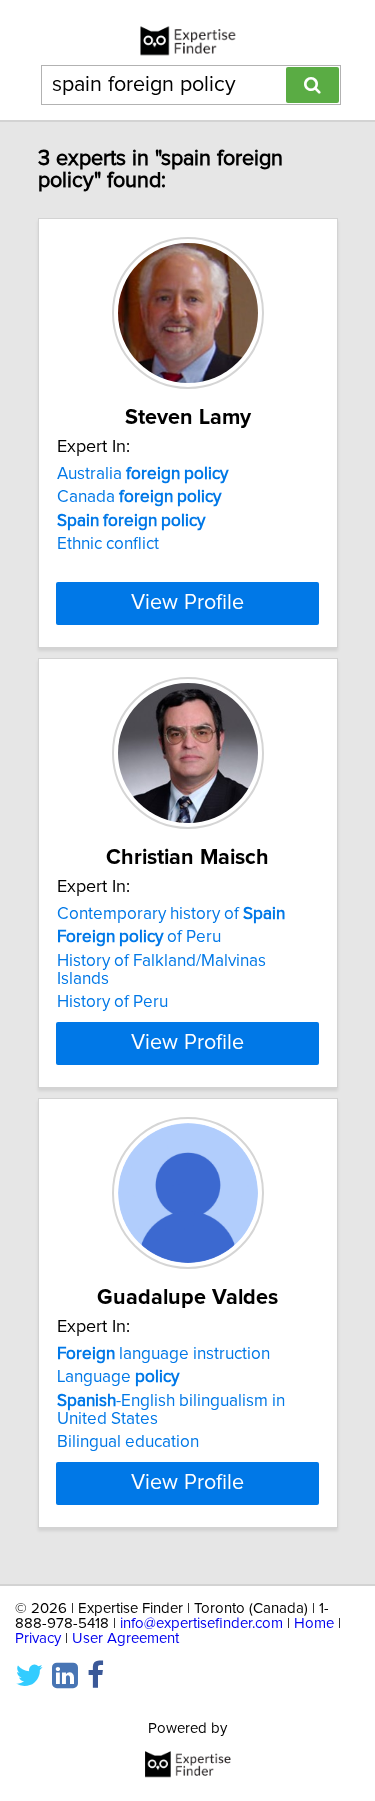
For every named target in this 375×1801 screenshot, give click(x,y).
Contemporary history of (171, 914)
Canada (139, 497)
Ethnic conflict (108, 544)
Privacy (38, 1638)
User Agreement (125, 1638)
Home (314, 1623)
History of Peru (112, 1002)
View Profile (187, 603)
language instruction (163, 1354)
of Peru (139, 937)
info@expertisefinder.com (201, 1623)
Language (118, 1377)
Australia (142, 474)
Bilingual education (128, 1442)
